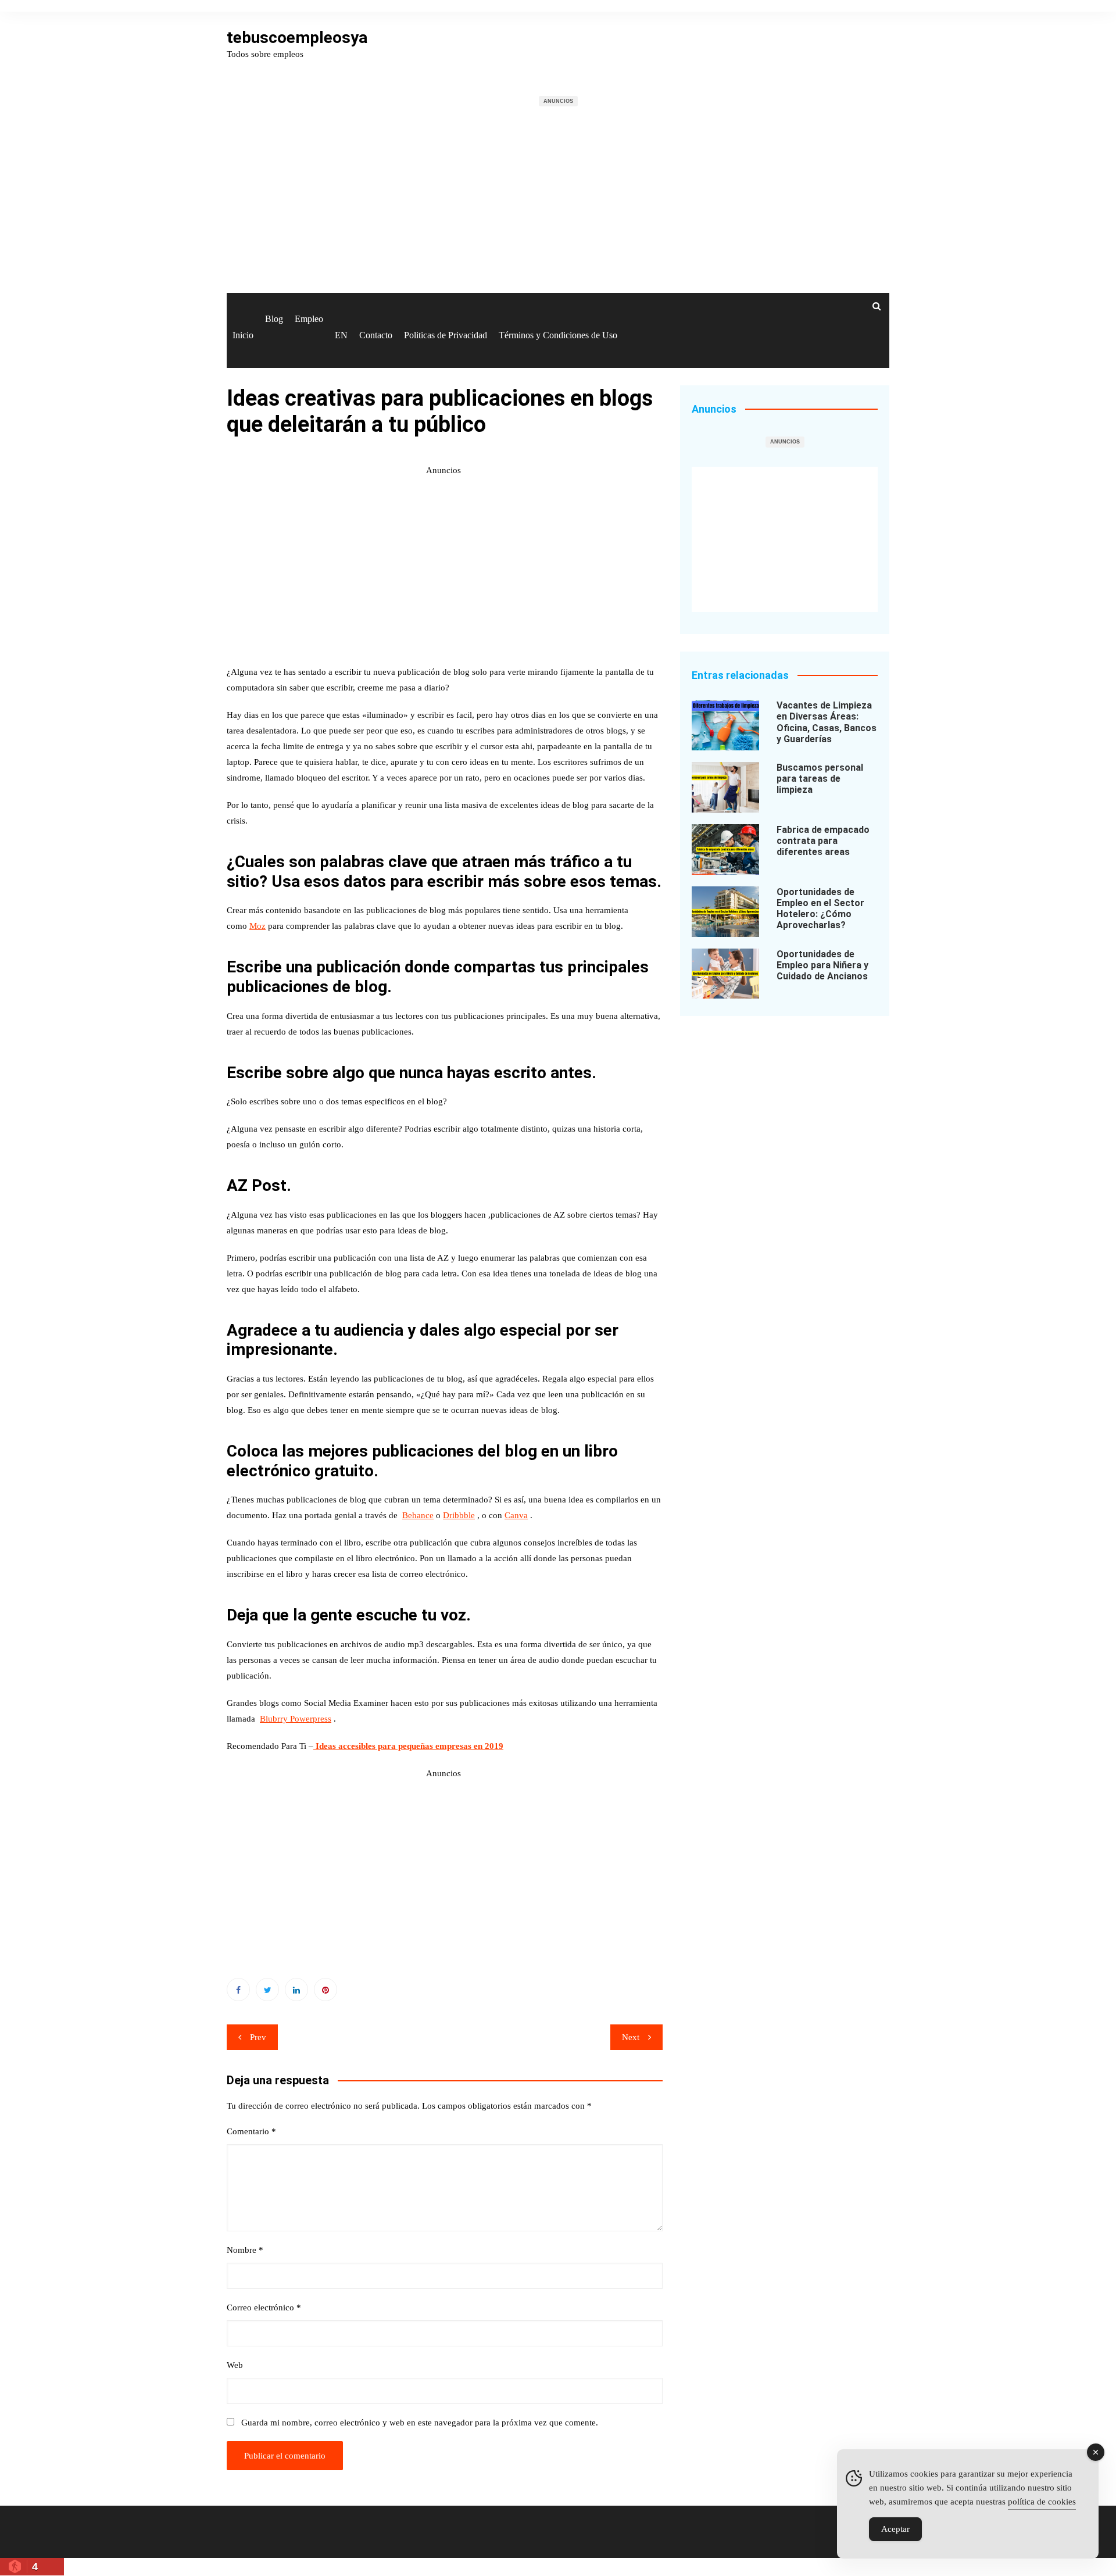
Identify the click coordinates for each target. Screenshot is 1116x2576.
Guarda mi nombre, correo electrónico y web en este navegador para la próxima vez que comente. (420, 2423)
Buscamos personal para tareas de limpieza (820, 779)
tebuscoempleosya (297, 37)
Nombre (245, 2250)
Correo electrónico (264, 2307)
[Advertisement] (558, 207)
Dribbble (459, 1515)
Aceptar (895, 2529)
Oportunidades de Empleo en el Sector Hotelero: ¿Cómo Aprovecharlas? (820, 909)
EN (341, 335)
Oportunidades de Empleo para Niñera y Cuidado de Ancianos (822, 965)
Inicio (243, 335)
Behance (418, 1515)
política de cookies (1042, 2502)
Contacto (376, 335)
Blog (274, 319)
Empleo (309, 319)
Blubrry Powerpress (296, 1719)
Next (631, 2037)
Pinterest (325, 1990)
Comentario (251, 2131)
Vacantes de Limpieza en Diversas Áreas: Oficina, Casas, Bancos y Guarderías (827, 722)
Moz (257, 926)
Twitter (267, 1990)
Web (235, 2365)
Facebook (238, 1990)
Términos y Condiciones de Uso (558, 335)
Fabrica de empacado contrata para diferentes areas (823, 841)
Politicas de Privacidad (446, 335)
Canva (516, 1515)
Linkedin (296, 1990)
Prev (258, 2037)
